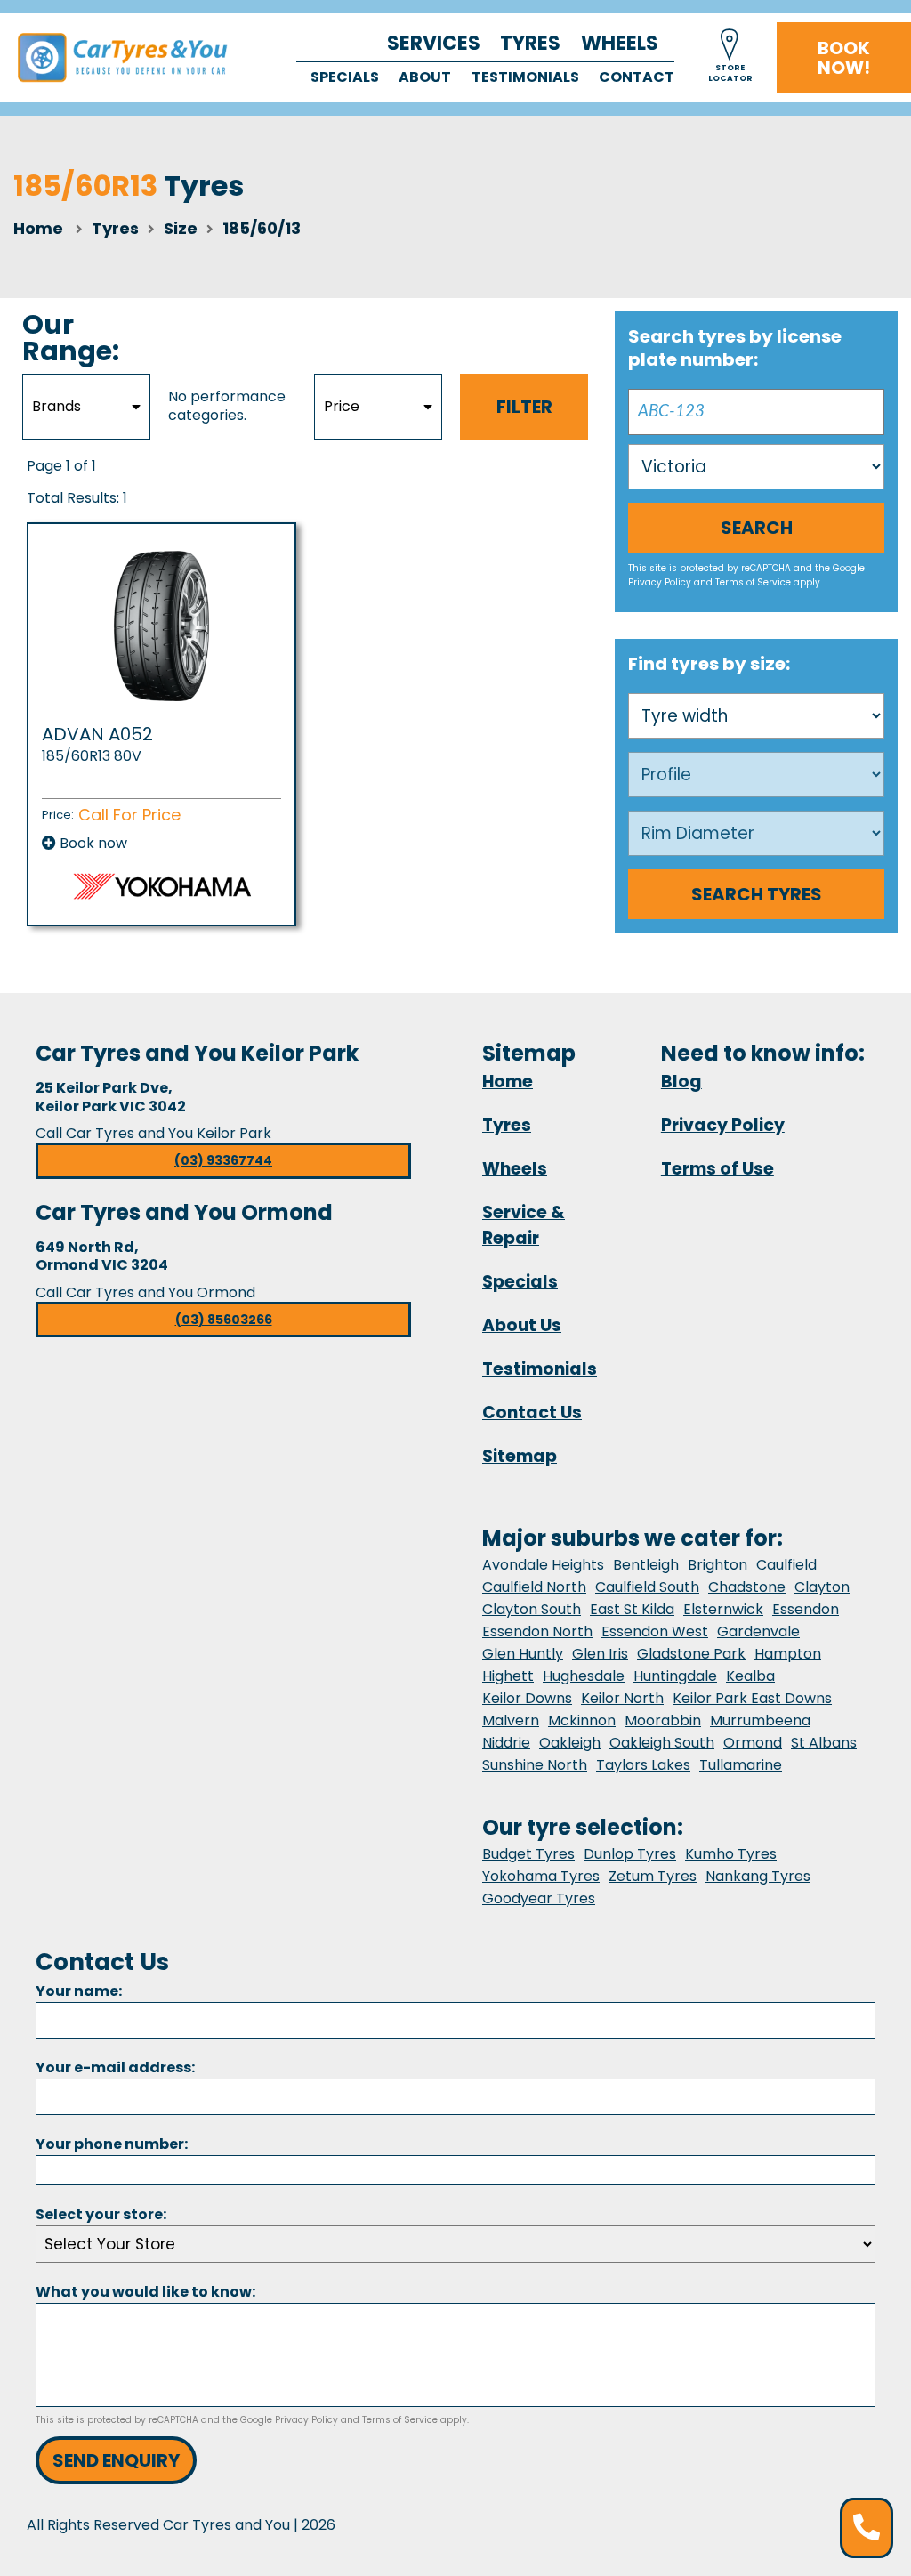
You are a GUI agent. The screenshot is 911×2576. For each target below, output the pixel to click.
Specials (345, 77)
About (425, 77)
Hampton (788, 1654)
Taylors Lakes (643, 1765)
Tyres (530, 43)
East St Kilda (632, 1609)
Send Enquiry (116, 2460)
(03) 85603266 (224, 1320)
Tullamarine (741, 1765)
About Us (522, 1325)
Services (434, 43)
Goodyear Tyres (539, 1898)
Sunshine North (535, 1765)
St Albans (824, 1743)
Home (38, 228)
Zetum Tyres (653, 1876)
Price (342, 406)
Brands (56, 406)
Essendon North (537, 1631)
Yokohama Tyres (541, 1876)
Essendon (806, 1609)
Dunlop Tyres (630, 1854)
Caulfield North (534, 1587)
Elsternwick (723, 1609)
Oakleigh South (662, 1743)
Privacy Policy (660, 582)
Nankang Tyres (758, 1876)
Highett (508, 1676)
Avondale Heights (543, 1565)
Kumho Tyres (731, 1854)
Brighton (718, 1565)
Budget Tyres (528, 1854)
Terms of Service (753, 582)
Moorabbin (663, 1720)
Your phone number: (112, 2144)
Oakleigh (570, 1743)
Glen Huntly (523, 1654)
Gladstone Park (691, 1654)
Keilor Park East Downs (752, 1698)
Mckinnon (582, 1720)
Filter (524, 407)
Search (757, 528)
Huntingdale (675, 1676)
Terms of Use (718, 1169)
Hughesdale (584, 1676)
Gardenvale (758, 1631)
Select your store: (101, 2214)
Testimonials (525, 77)
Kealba (750, 1676)
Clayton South (532, 1609)
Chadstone (747, 1587)
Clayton (822, 1587)
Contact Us (532, 1413)
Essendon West (655, 1631)
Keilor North (622, 1698)
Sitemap (520, 1456)
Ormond (753, 1743)
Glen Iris (600, 1654)
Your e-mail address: (115, 2067)
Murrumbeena (760, 1720)
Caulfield (786, 1565)
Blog (681, 1082)
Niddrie (506, 1743)
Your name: (79, 1991)
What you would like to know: (145, 2292)
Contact (637, 77)
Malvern (511, 1720)
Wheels (620, 43)
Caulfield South (647, 1587)
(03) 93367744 (223, 1160)
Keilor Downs (527, 1698)
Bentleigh (646, 1565)
